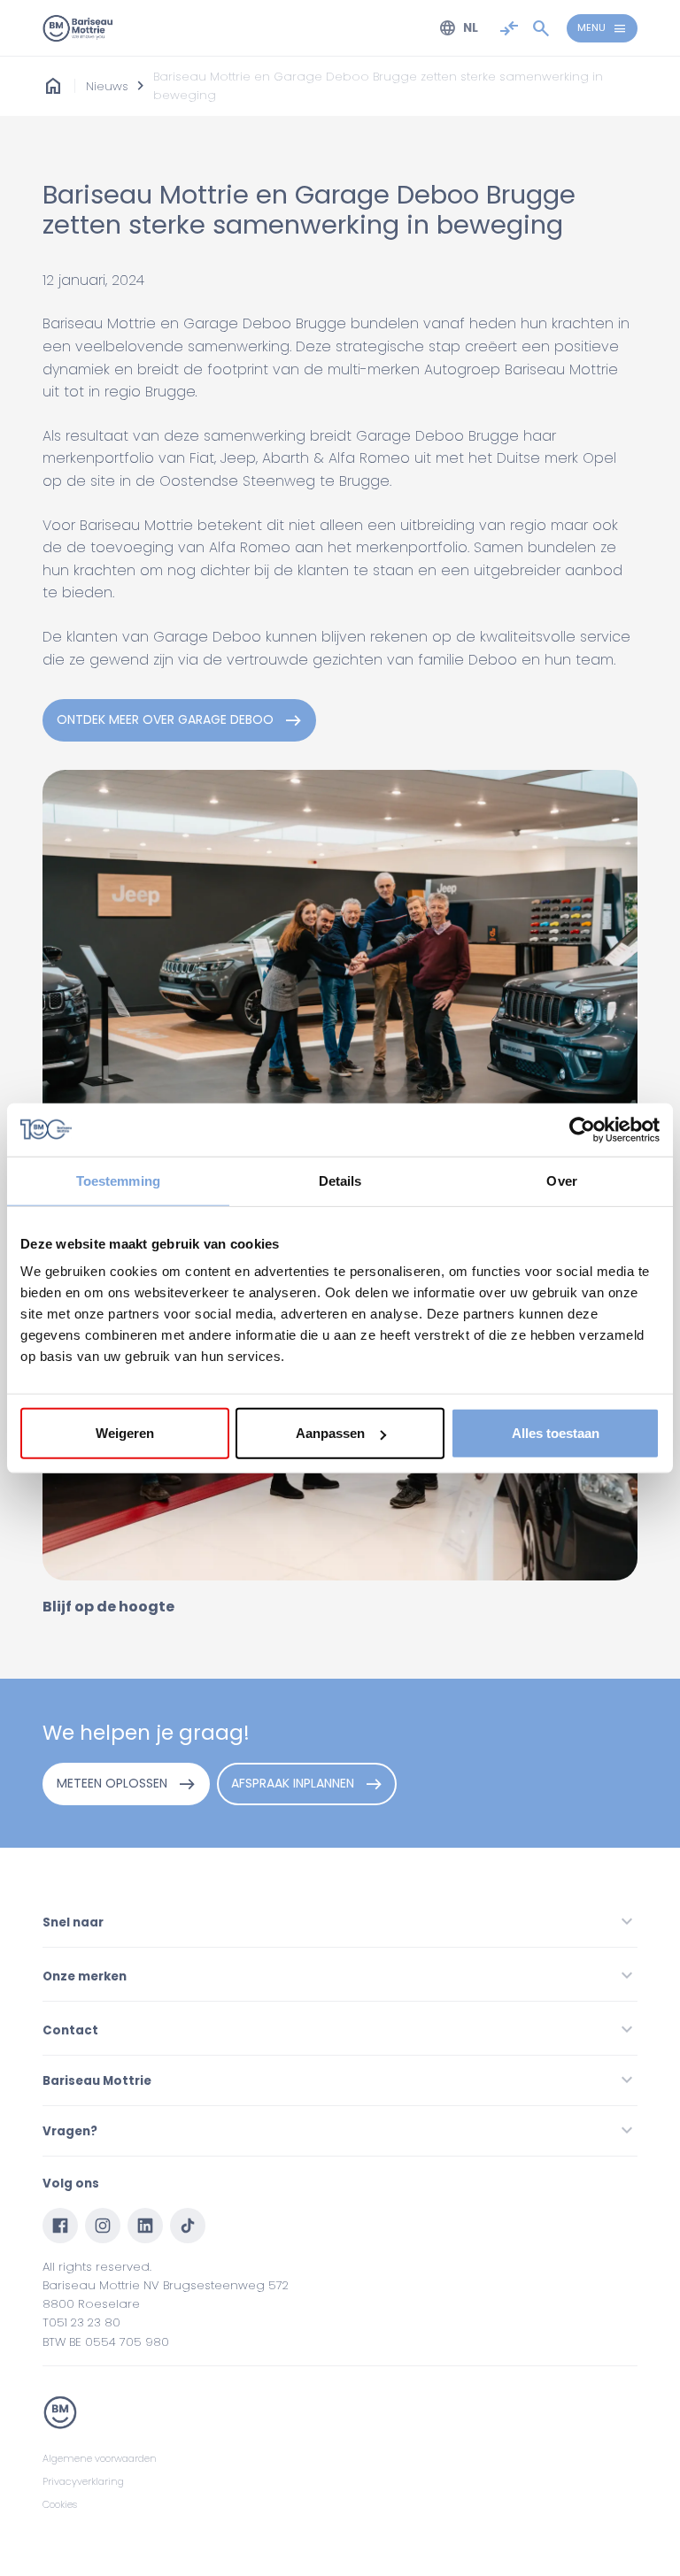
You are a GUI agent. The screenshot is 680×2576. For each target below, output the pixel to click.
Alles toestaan (556, 1433)
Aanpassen (330, 1433)
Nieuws (107, 86)
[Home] (78, 28)
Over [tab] (561, 1180)
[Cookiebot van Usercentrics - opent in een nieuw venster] (582, 1129)
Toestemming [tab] (118, 1180)
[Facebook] (60, 2226)
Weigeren (125, 1433)
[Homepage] (53, 86)
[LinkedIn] (145, 2226)
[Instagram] (103, 2226)
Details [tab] (340, 1180)
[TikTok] (188, 2226)
